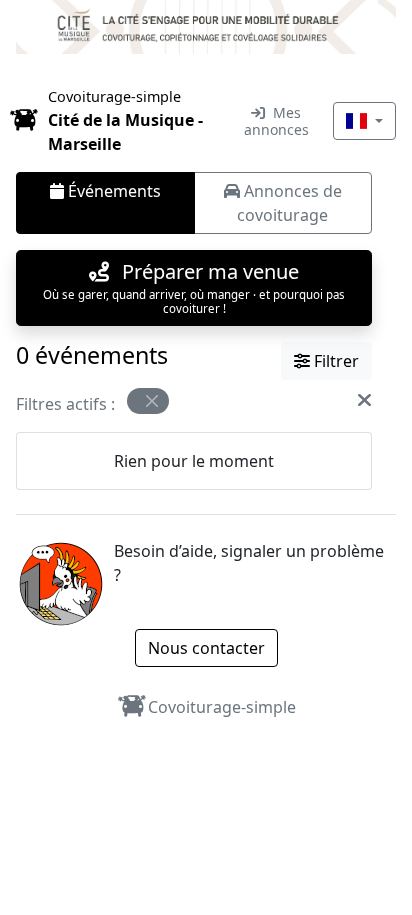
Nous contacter (206, 648)
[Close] (152, 401)
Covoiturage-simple (222, 707)
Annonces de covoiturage (289, 203)
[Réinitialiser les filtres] (364, 400)
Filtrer (334, 361)
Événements (112, 191)
